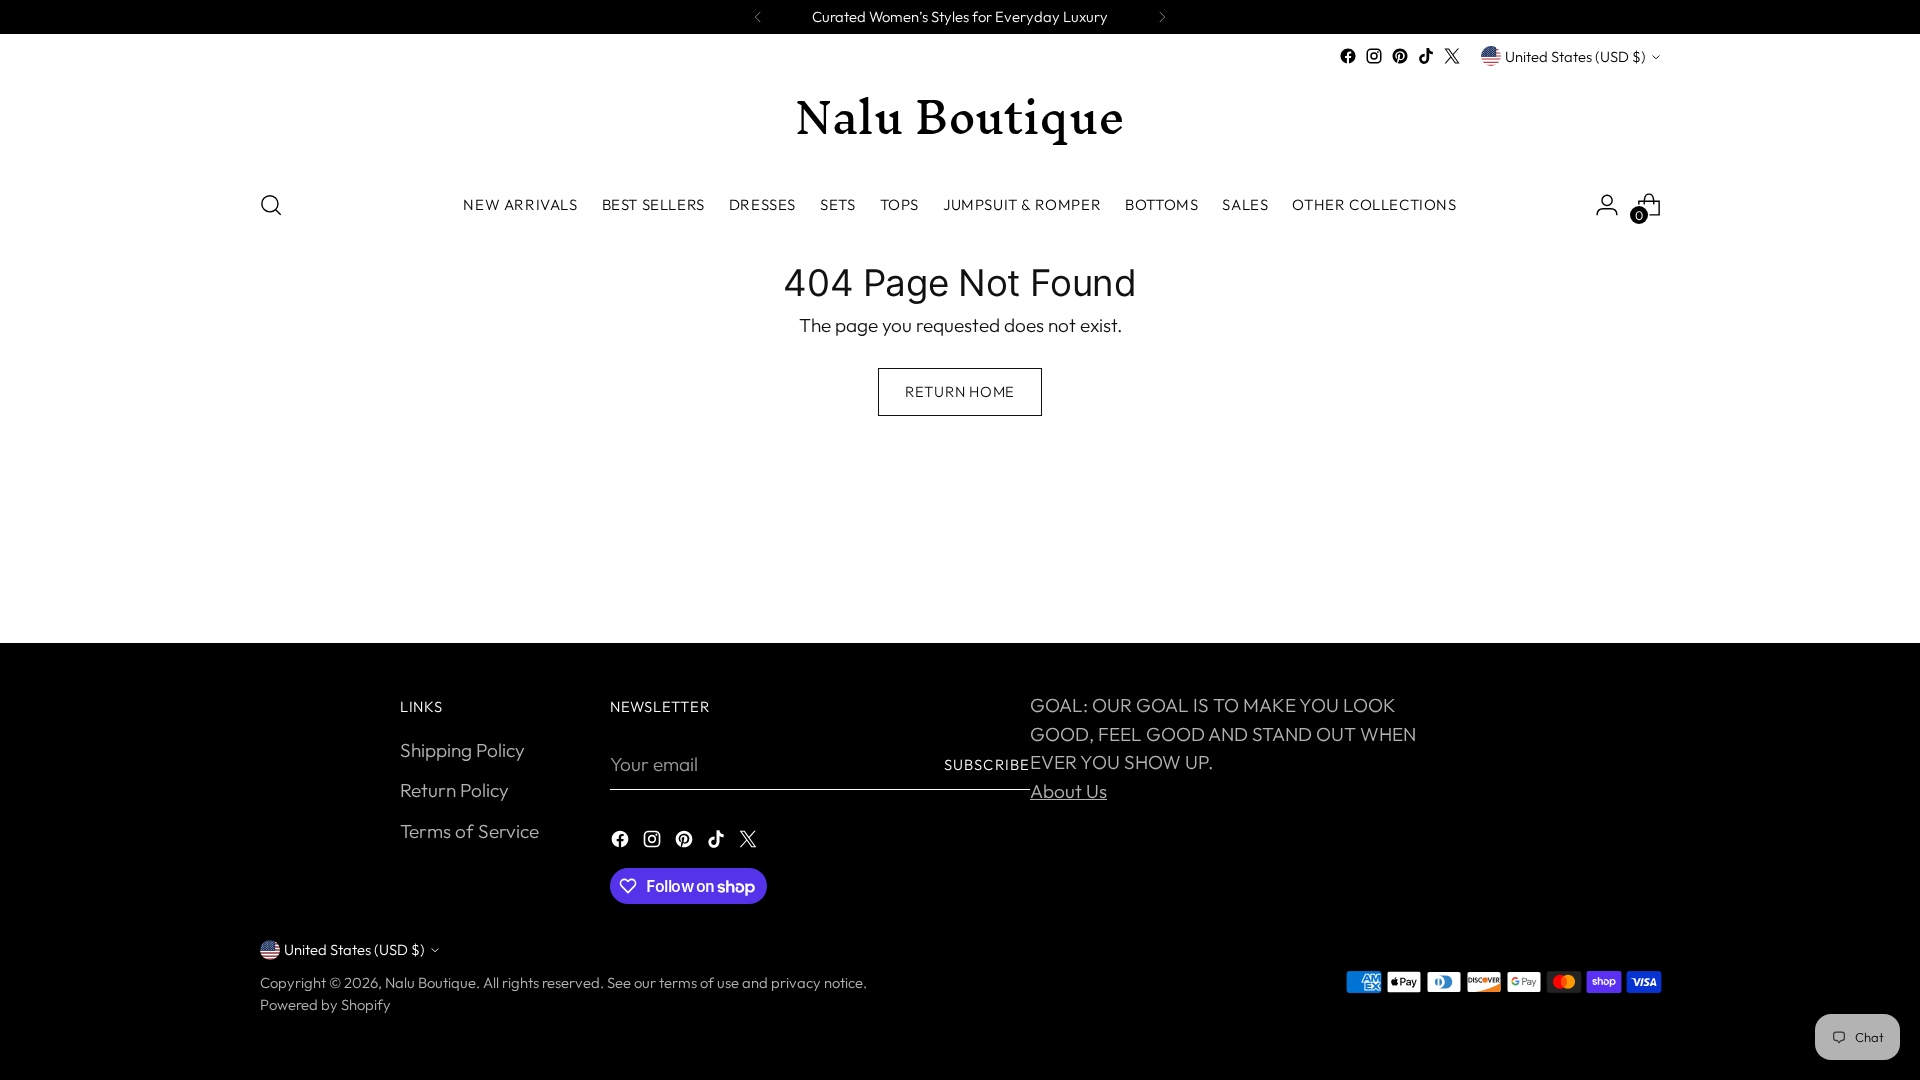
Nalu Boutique (430, 982)
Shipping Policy (462, 750)
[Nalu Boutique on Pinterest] (1400, 56)
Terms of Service (469, 831)
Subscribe (987, 764)
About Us (1068, 791)
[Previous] (758, 17)
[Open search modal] (271, 205)
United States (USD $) (1575, 56)
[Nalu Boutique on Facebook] (1348, 56)
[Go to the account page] (1607, 205)
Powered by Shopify (325, 1004)
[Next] (1162, 17)
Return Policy (454, 790)
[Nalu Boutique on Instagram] (1374, 56)
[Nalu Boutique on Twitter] (1452, 56)
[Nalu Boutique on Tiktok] (1426, 56)
